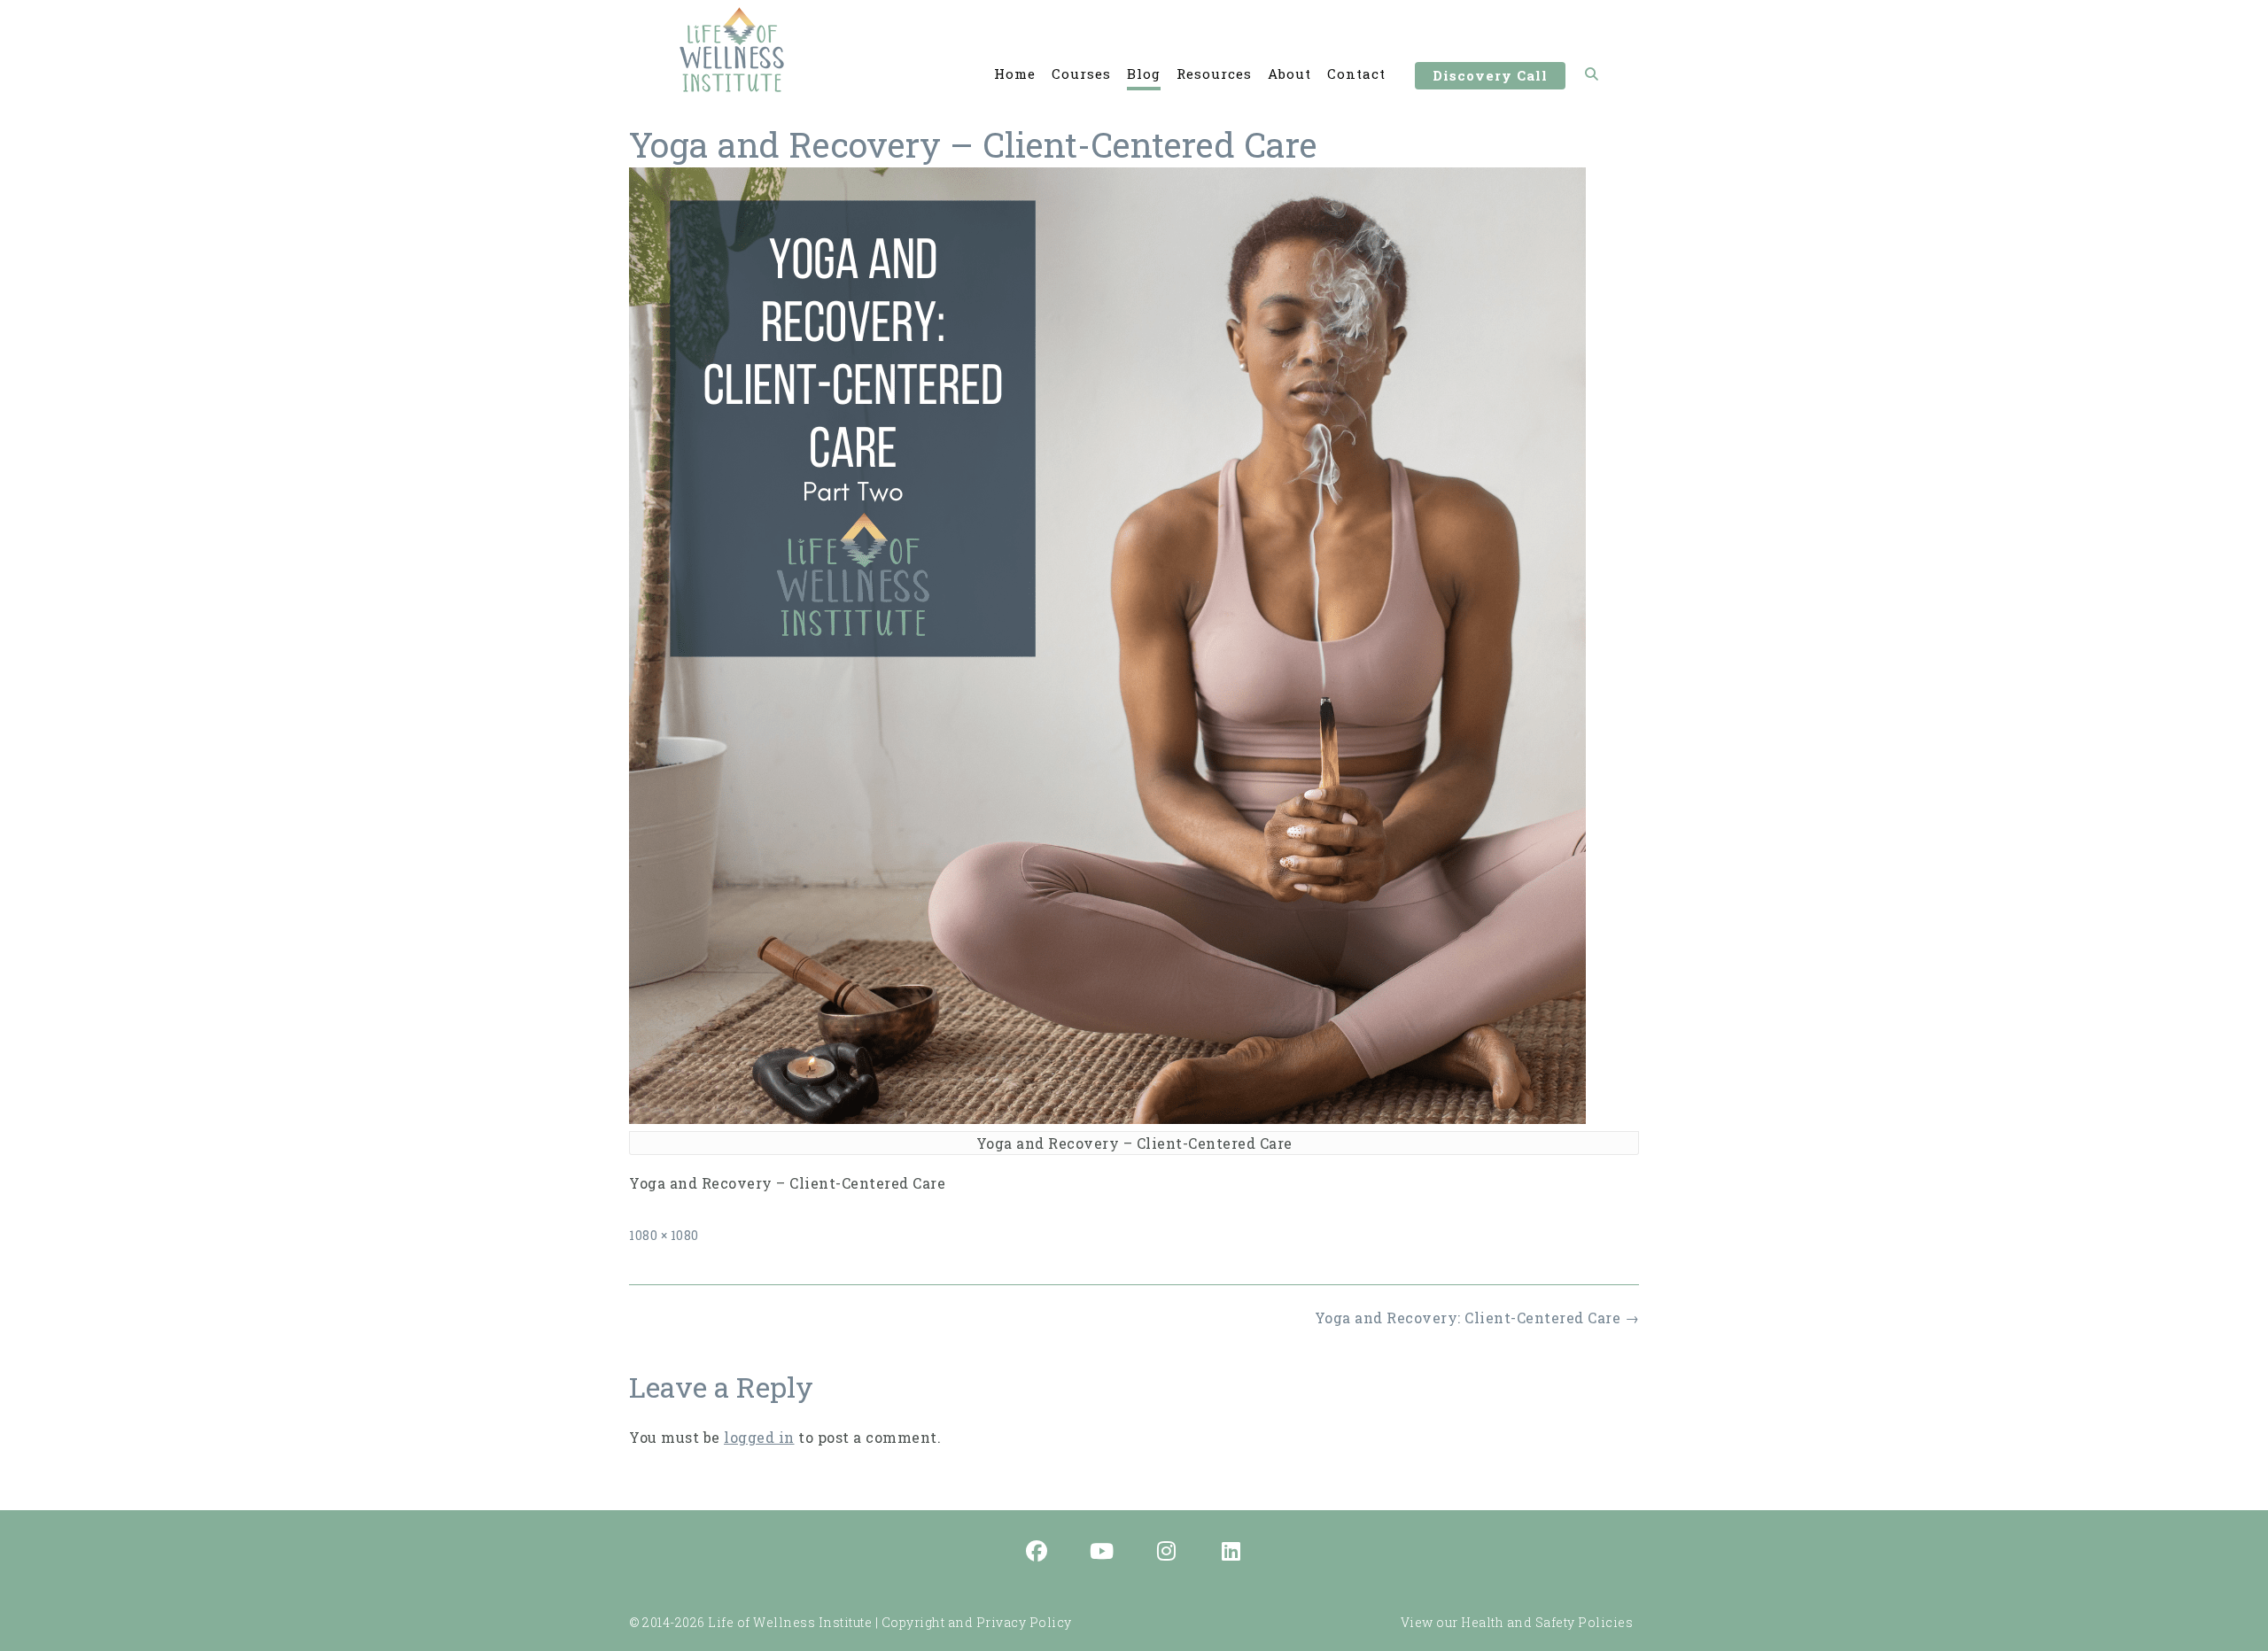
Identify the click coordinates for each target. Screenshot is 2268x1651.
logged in (759, 1437)
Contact (1356, 74)
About (1289, 74)
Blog (1144, 74)
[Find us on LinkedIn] (1231, 1553)
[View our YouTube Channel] (1102, 1553)
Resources (1214, 74)
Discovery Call (1490, 75)
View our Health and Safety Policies (1517, 1622)
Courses (1081, 74)
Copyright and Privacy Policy (977, 1622)
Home (1015, 74)
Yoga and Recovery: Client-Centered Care (1477, 1318)
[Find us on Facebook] (1037, 1553)
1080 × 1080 (664, 1235)
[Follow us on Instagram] (1167, 1553)
